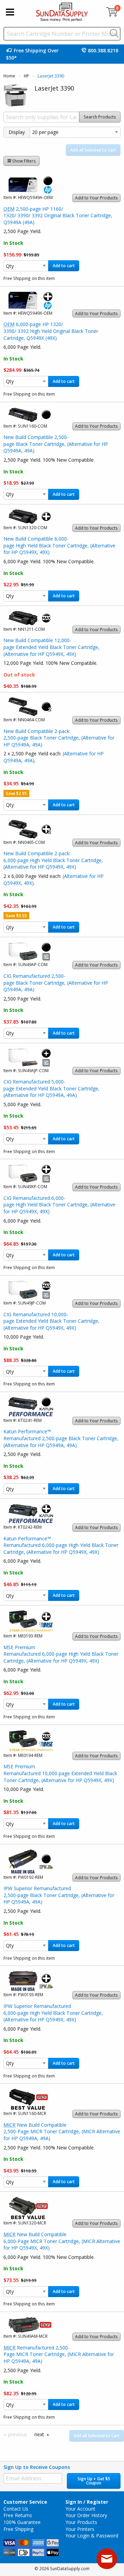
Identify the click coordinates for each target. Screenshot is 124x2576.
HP (26, 76)
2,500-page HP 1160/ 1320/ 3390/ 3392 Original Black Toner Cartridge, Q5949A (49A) (58, 216)
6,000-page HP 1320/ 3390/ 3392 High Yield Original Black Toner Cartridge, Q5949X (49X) (51, 331)
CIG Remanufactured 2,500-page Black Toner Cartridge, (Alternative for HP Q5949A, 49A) (56, 983)
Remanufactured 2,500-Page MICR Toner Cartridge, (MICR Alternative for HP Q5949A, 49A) (59, 2354)
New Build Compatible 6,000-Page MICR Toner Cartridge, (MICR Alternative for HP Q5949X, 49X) (62, 2241)
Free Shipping (18, 2529)
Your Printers (80, 2529)
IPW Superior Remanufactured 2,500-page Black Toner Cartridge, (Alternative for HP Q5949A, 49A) (59, 1895)
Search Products (100, 117)
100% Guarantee (22, 2522)
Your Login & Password (92, 2536)
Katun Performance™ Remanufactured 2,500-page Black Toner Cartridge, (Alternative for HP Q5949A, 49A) (61, 1438)
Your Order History (86, 2515)
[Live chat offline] (107, 2559)
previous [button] (18, 2434)
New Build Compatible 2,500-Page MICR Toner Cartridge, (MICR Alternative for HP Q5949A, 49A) (62, 2132)
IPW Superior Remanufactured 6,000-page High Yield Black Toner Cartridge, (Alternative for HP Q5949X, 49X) (53, 2013)
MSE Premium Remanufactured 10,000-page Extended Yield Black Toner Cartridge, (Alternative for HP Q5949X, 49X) (60, 1773)
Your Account (80, 2509)
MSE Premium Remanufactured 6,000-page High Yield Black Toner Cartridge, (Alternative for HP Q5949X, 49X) (61, 1654)
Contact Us (16, 2509)
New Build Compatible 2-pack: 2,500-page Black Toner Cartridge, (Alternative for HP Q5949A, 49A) (59, 738)
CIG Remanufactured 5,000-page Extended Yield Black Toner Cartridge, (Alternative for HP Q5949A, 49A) (51, 1088)
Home (9, 76)
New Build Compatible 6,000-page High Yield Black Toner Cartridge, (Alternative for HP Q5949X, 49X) (59, 545)
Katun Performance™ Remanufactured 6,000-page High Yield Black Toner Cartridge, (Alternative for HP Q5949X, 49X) (61, 1545)
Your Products (81, 2522)
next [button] (39, 2434)
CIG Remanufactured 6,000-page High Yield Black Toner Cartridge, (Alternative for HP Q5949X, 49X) (59, 1205)
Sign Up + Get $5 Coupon (94, 2481)
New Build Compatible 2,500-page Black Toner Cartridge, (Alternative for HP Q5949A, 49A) (56, 444)
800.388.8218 (103, 50)
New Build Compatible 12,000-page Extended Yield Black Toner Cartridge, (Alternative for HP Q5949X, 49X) (51, 647)
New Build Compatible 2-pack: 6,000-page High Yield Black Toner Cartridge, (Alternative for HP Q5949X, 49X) (53, 860)
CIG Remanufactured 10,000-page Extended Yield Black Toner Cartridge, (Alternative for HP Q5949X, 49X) (51, 1321)
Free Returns (18, 2515)
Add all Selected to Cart (93, 150)
